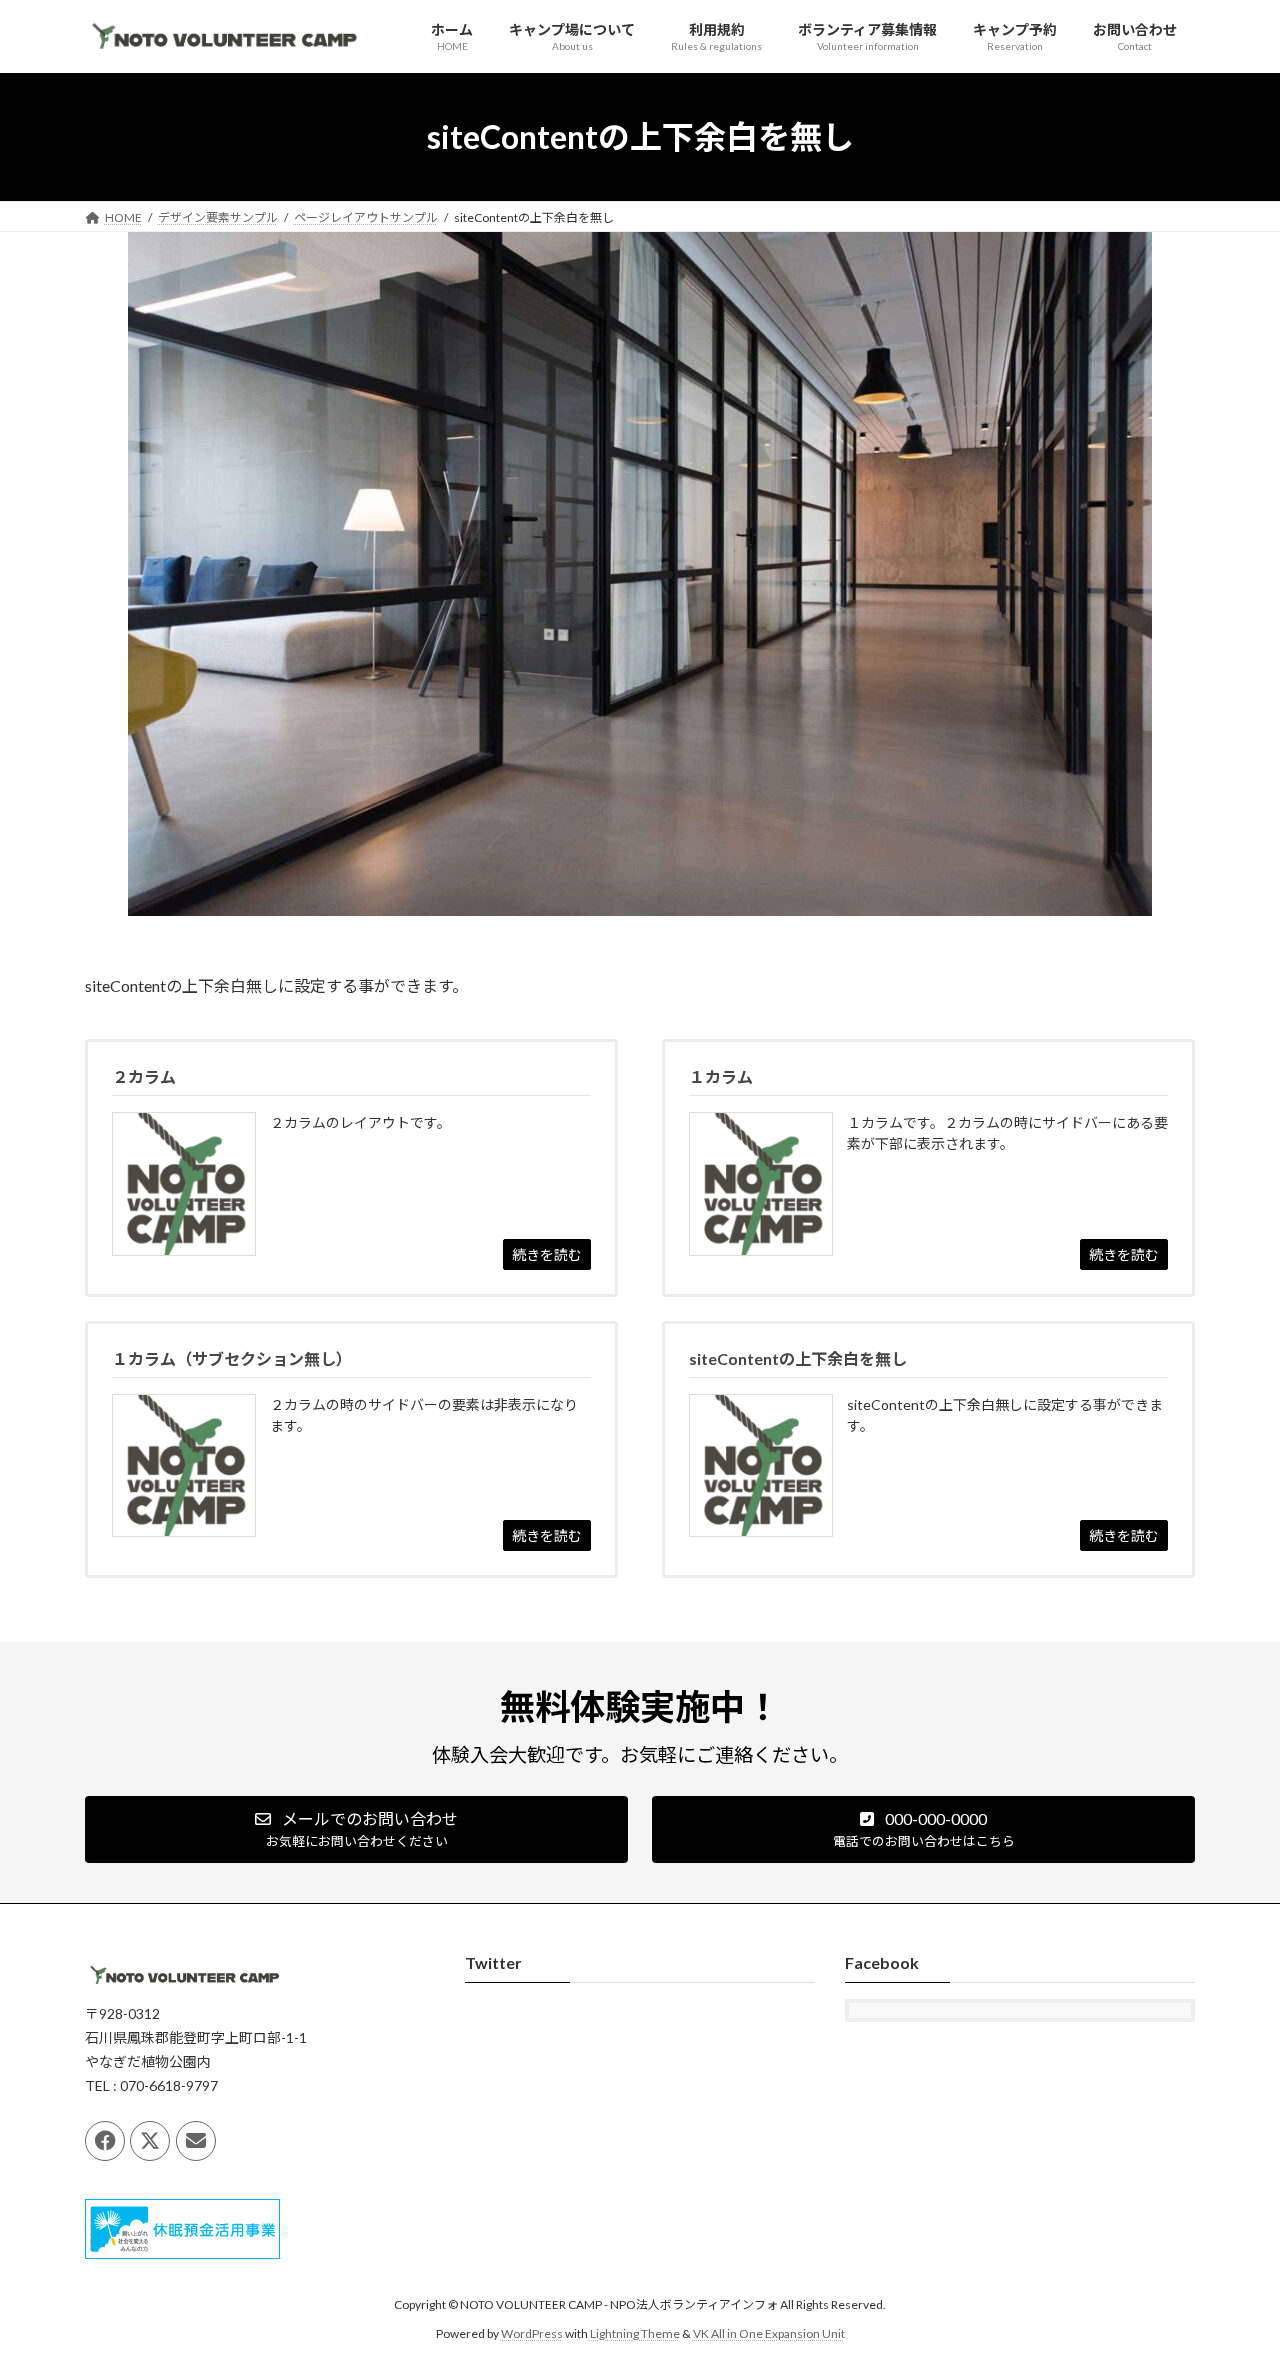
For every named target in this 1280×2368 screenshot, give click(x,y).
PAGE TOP (1230, 2278)
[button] (356, 1829)
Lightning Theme (635, 2333)
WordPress (532, 2333)
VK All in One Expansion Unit (769, 2333)
